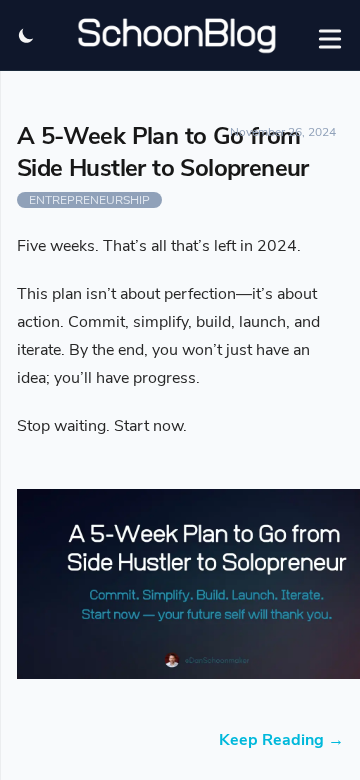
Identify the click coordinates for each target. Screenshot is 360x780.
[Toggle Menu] (330, 35)
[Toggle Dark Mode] (26, 35)
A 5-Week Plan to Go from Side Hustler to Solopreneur (163, 152)
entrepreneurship (89, 200)
